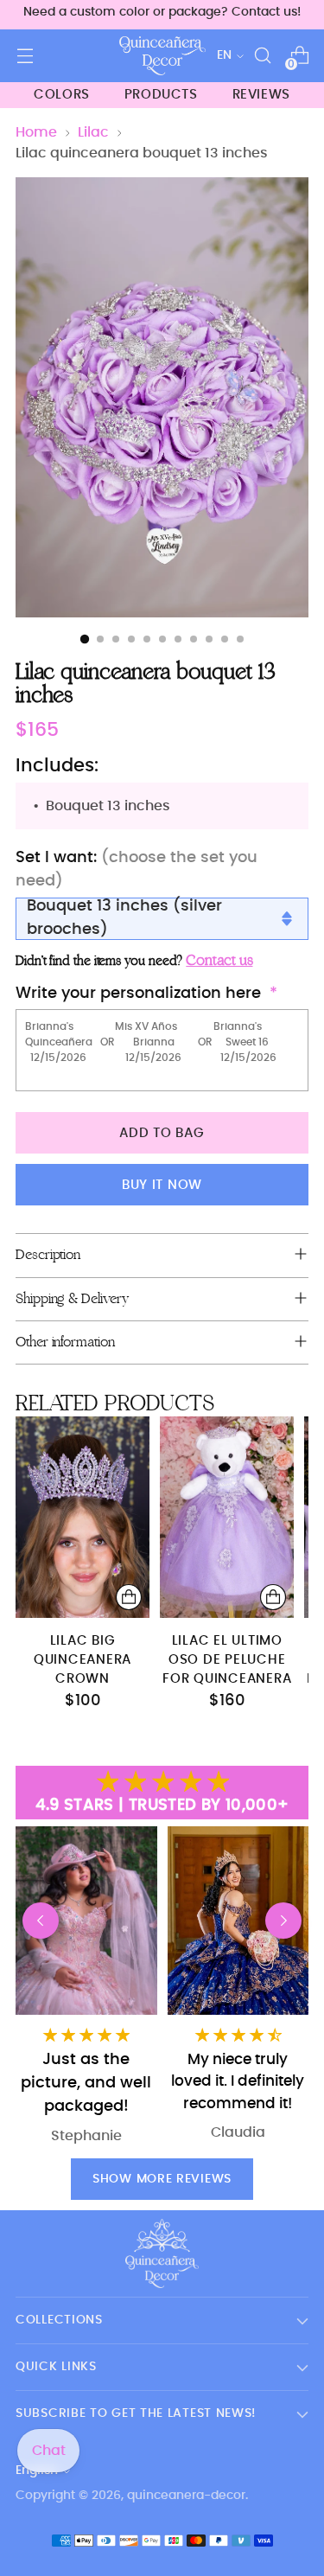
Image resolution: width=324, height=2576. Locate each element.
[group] (238, 1989)
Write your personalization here (138, 994)
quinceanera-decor (186, 2496)
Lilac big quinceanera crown (83, 1660)
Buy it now (162, 1185)
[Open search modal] (262, 56)
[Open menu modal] (25, 56)
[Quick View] (129, 1597)
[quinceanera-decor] (162, 56)
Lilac (93, 132)
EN (224, 55)
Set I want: (137, 869)
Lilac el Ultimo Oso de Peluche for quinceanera (227, 1660)
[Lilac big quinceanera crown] (83, 1517)
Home (36, 132)
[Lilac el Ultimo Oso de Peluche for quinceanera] (227, 1517)
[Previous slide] (41, 1921)
